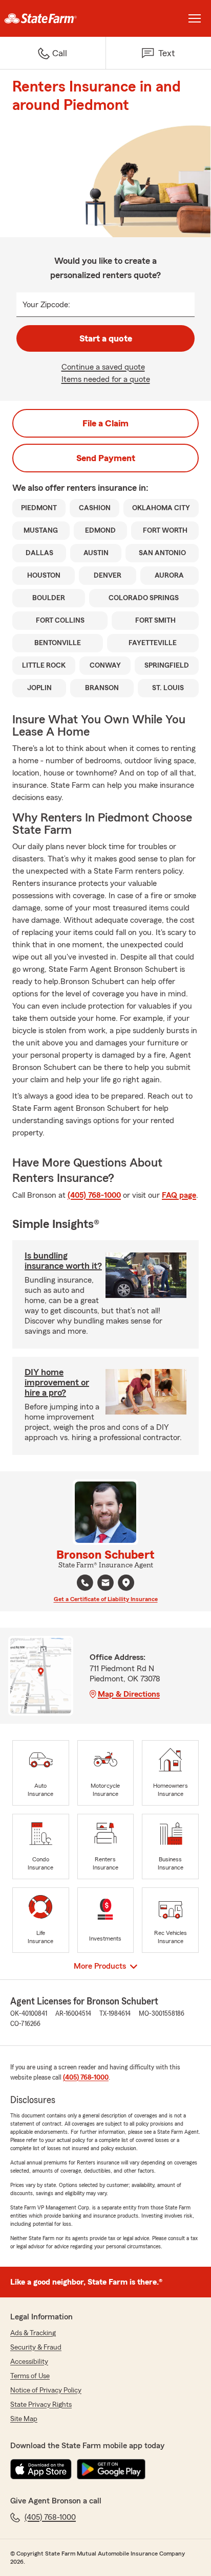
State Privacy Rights (41, 2405)
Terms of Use (30, 2376)
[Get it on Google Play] (111, 2469)
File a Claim (105, 423)
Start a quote (106, 338)
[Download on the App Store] (41, 2469)
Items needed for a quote (106, 379)
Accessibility (29, 2362)
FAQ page (179, 1195)
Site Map (24, 2419)
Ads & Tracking (33, 2333)
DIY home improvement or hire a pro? (57, 1382)
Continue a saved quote (103, 367)
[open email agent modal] (105, 1584)
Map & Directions (129, 1694)
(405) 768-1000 (94, 1195)
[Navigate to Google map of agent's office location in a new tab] (126, 1583)
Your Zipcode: (46, 305)
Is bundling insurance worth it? (63, 1261)
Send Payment (106, 458)
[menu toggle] (195, 18)
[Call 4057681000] (85, 1583)
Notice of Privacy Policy (46, 2390)
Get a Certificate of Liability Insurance (106, 1599)
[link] (53, 18)
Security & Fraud (36, 2347)
